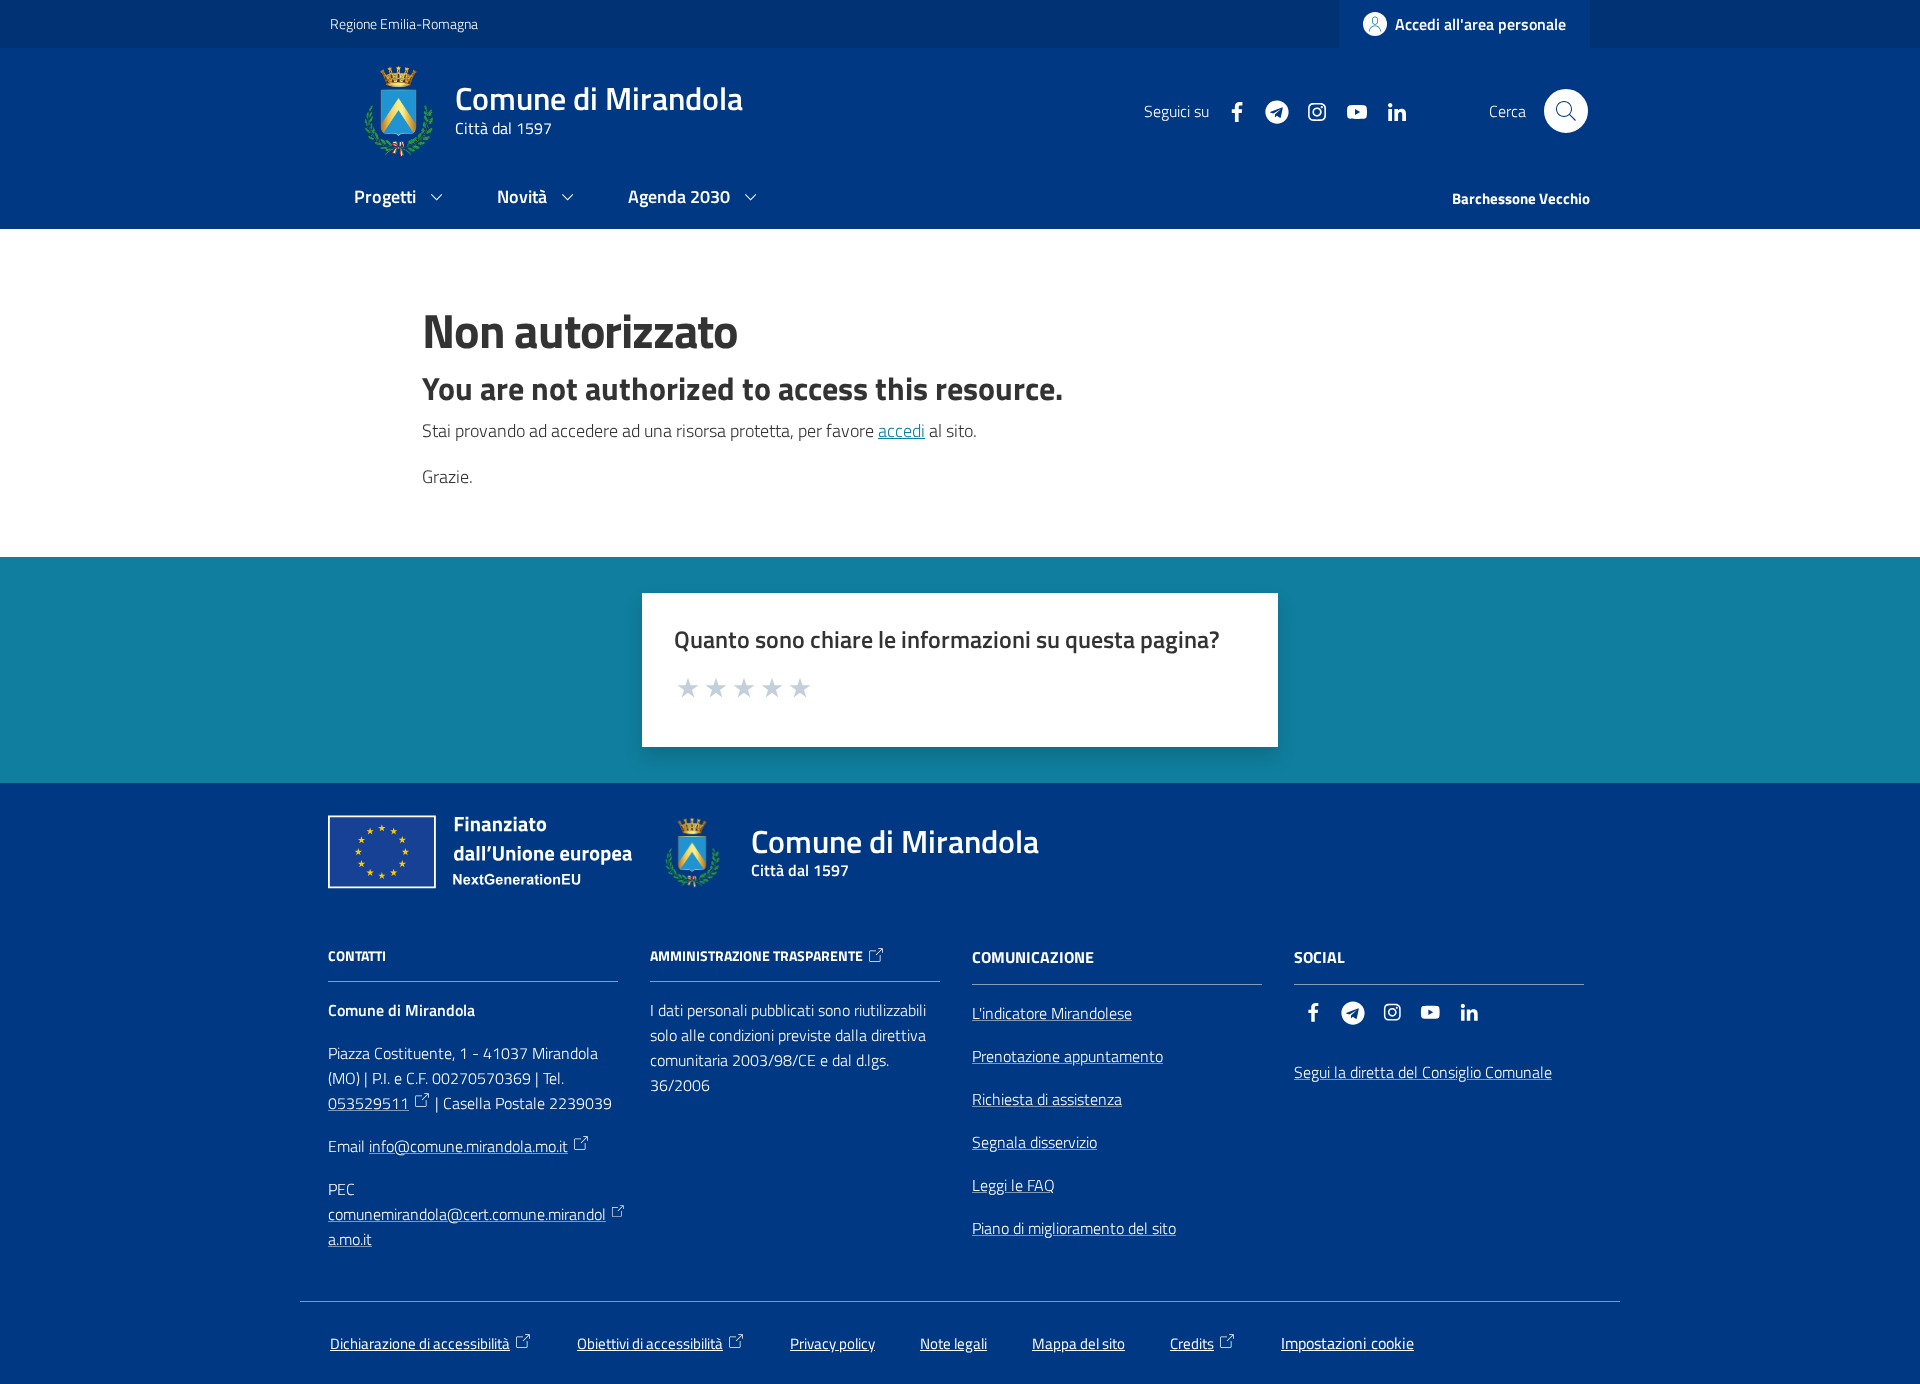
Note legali (953, 1343)
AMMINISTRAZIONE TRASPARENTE (756, 956)
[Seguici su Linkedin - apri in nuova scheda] (1389, 110)
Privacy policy (832, 1343)
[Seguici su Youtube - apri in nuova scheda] (1349, 110)
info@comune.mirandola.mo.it (468, 1146)
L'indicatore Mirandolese (1052, 1013)
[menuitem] (401, 198)
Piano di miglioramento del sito (1074, 1228)
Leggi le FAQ (1013, 1185)
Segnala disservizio (1034, 1142)
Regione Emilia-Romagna (404, 23)
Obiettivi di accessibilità (650, 1343)
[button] (1566, 111)
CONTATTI (357, 956)
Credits (1192, 1343)
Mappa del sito (1078, 1343)
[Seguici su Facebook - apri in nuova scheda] (1229, 110)
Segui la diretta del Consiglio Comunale (1423, 1072)
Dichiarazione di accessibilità (420, 1343)
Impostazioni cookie (1347, 1343)
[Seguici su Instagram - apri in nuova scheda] (1309, 110)
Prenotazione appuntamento (1067, 1056)
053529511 (368, 1103)
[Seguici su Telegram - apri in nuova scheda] (1269, 110)
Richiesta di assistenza (1047, 1099)
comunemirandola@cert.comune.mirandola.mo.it (467, 1226)
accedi (901, 430)
